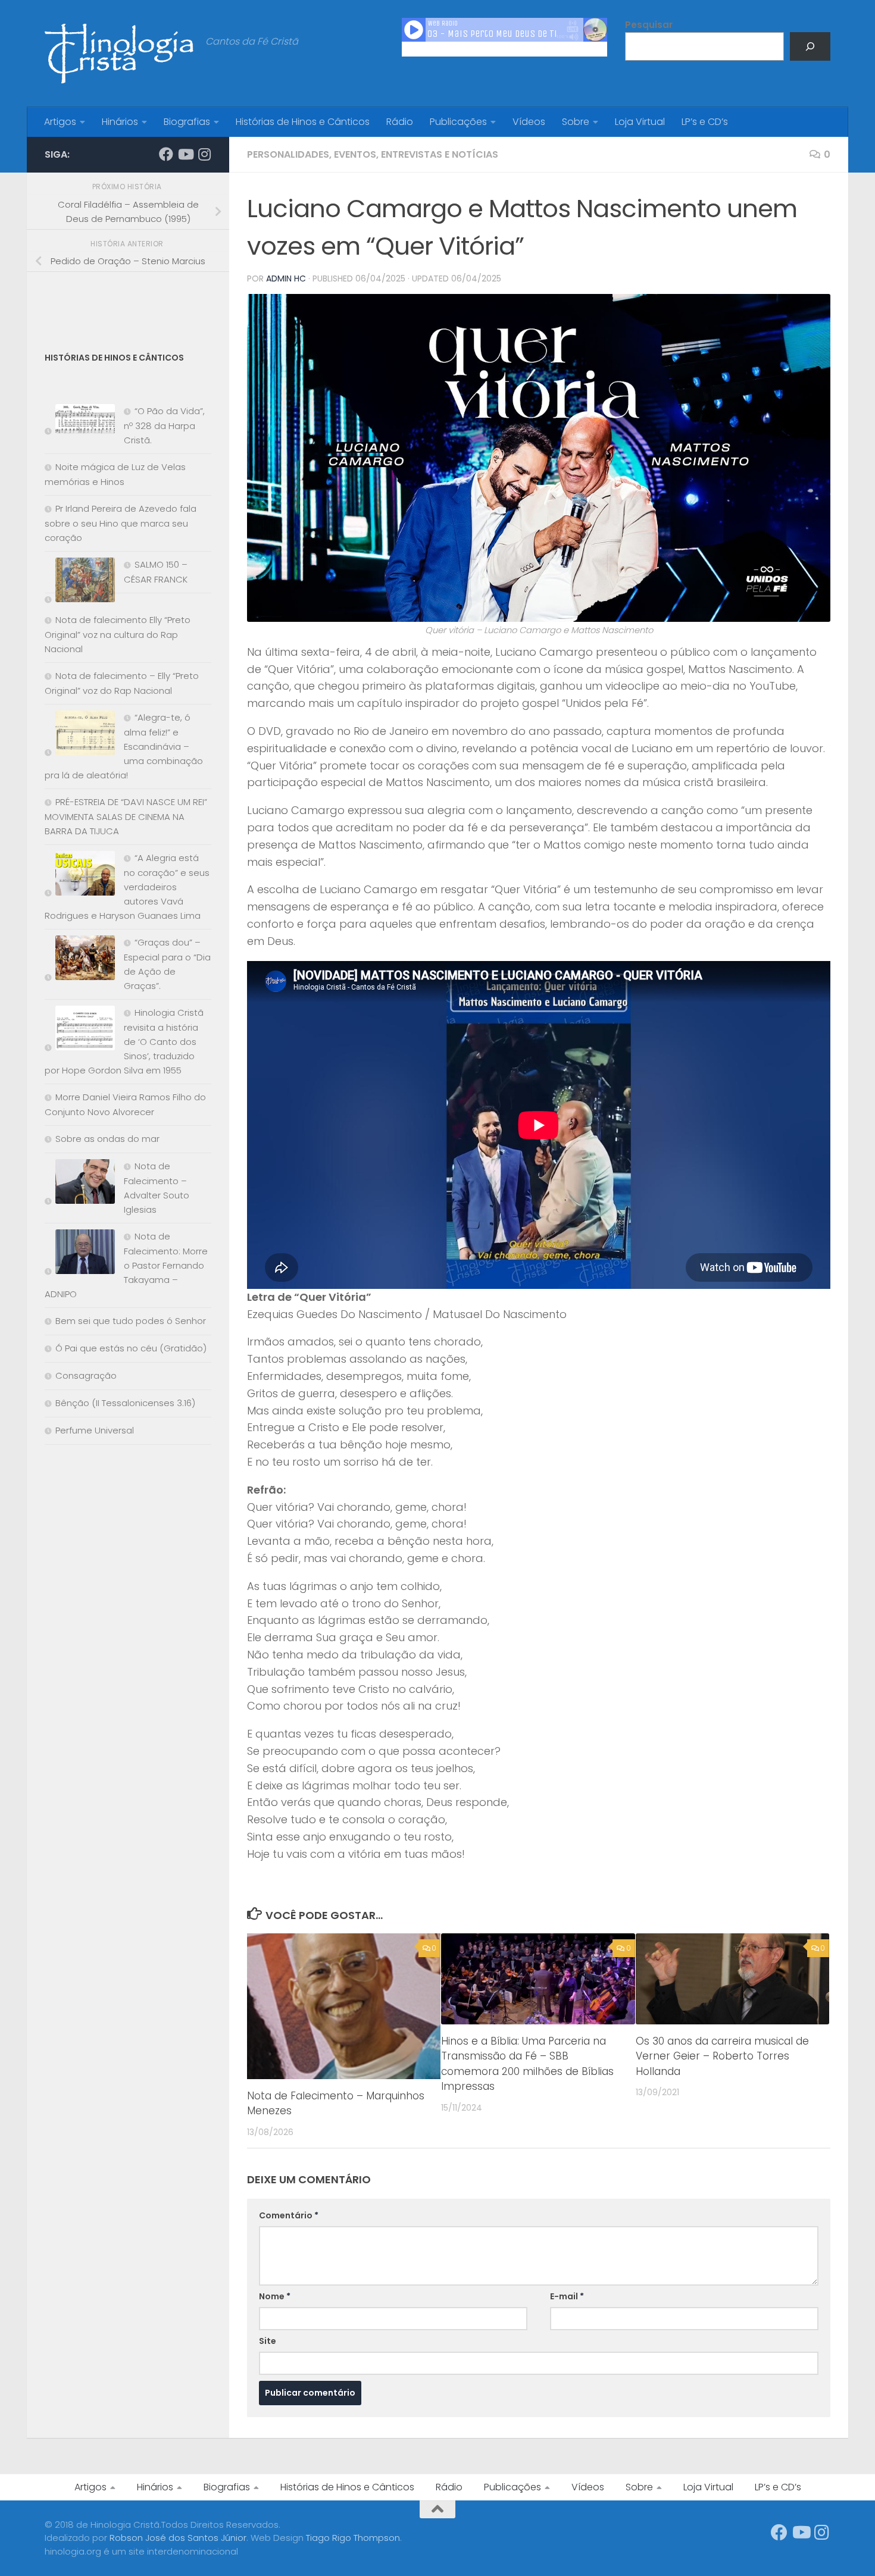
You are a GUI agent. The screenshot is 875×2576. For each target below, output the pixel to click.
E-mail (567, 2296)
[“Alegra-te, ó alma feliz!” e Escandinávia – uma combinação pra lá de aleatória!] (80, 735)
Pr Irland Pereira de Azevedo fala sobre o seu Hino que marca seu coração (121, 523)
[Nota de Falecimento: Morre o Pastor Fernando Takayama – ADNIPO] (80, 1254)
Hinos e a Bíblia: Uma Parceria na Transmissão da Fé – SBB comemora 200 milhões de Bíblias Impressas (527, 2064)
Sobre (576, 122)
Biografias (187, 122)
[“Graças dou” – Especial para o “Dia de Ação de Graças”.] (80, 960)
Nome (275, 2296)
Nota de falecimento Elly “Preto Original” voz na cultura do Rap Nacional (118, 634)
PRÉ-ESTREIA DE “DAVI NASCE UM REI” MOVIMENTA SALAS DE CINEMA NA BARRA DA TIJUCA (126, 816)
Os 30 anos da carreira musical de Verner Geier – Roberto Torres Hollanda (722, 2056)
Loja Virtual (640, 122)
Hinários (120, 122)
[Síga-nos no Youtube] (185, 154)
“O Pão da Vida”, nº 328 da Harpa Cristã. (164, 425)
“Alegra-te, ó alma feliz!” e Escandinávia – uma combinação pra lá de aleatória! (124, 746)
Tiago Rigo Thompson (353, 2538)
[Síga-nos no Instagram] (204, 154)
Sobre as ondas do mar (107, 1139)
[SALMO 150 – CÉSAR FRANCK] (80, 582)
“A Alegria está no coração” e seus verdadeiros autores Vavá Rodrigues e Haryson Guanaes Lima (127, 887)
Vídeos (529, 122)
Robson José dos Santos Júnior (178, 2538)
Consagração (86, 1375)
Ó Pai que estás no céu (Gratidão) (131, 1348)
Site (268, 2341)
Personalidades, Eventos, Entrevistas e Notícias (373, 154)
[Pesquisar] (810, 46)
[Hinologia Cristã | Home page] (119, 54)
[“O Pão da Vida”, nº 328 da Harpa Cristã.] (80, 422)
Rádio (400, 122)
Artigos (60, 122)
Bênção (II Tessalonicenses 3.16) (125, 1403)
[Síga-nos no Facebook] (166, 154)
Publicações (458, 122)
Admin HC (286, 278)
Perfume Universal (95, 1430)
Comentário (289, 2215)
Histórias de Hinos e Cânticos (303, 122)
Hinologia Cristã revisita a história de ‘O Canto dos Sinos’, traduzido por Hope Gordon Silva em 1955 (124, 1041)
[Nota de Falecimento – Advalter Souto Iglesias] (80, 1184)
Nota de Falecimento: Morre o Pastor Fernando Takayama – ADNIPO (126, 1265)
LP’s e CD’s (705, 122)
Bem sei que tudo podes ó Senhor (131, 1321)
